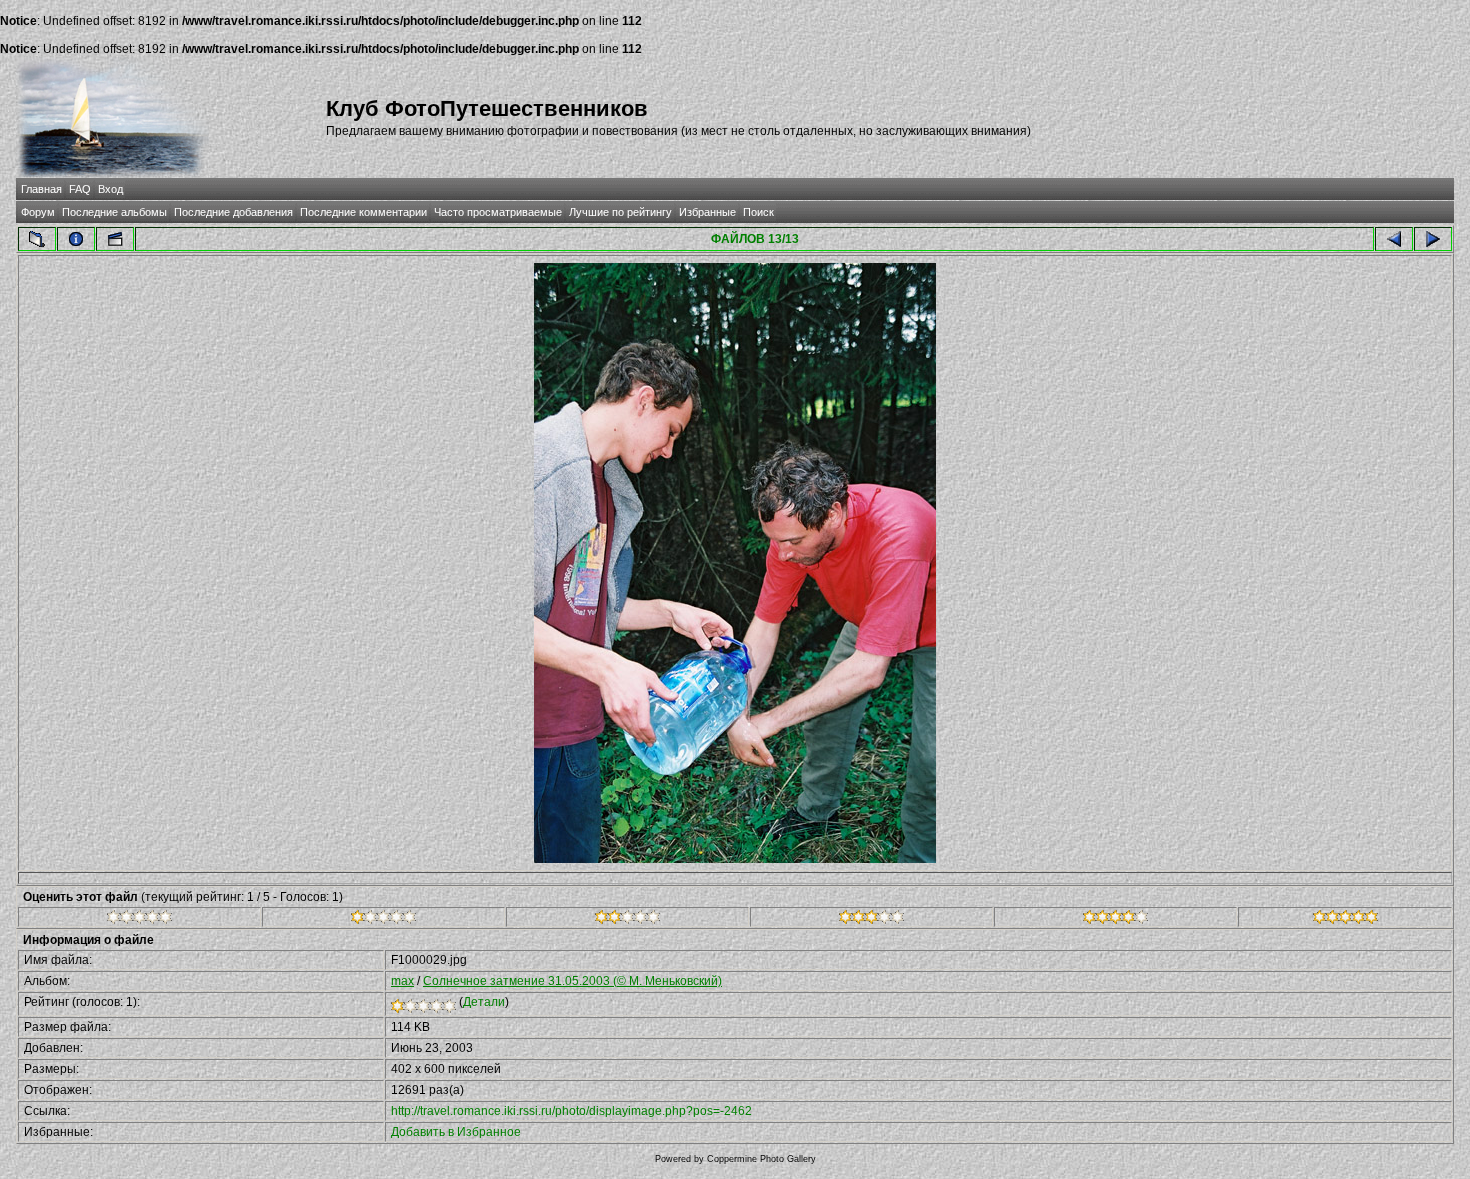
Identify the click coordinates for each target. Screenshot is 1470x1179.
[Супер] (1345, 920)
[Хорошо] (871, 920)
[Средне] (627, 920)
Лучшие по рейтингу (620, 212)
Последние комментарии (363, 212)
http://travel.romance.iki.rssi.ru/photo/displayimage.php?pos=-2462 (571, 1111)
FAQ (80, 189)
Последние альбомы (114, 212)
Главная (41, 189)
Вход (110, 189)
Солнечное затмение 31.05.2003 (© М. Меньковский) (572, 981)
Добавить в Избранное (456, 1132)
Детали (484, 1002)
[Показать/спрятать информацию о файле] (76, 239)
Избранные (707, 212)
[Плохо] (383, 920)
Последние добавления (233, 212)
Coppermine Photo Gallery (761, 1159)
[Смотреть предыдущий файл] (1394, 239)
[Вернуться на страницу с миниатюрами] (37, 239)
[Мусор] (139, 920)
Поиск (758, 212)
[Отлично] (1115, 920)
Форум (38, 212)
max (402, 981)
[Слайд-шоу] (115, 239)
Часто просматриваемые (498, 212)
